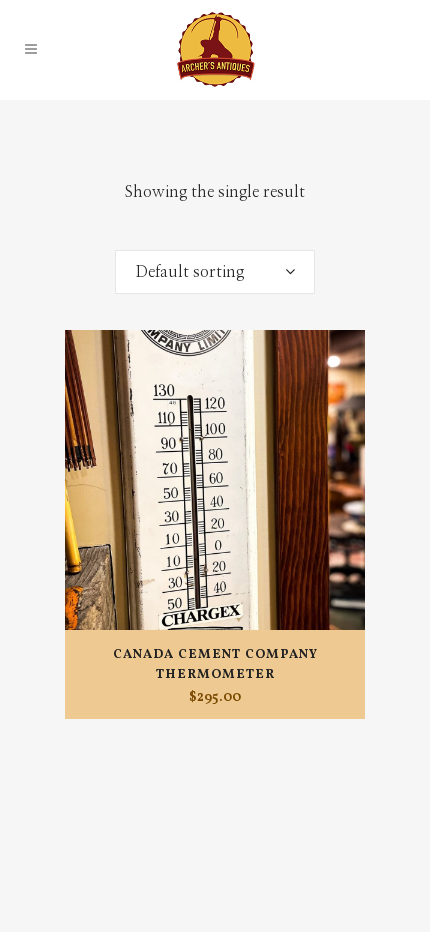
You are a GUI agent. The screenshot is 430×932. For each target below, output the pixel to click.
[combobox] (215, 272)
